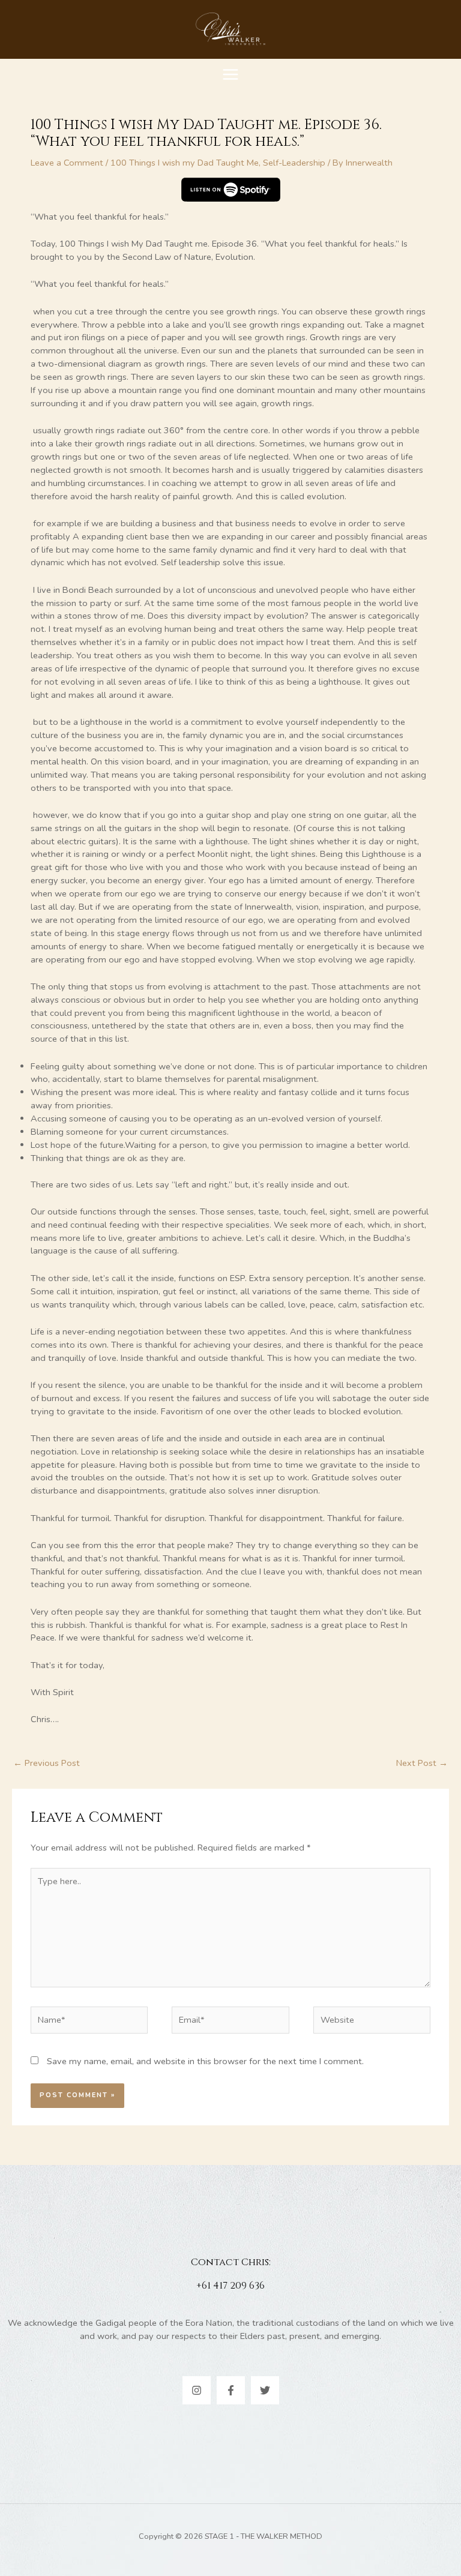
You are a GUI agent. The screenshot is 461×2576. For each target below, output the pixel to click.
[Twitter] (265, 2390)
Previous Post (47, 1763)
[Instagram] (197, 2390)
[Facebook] (231, 2390)
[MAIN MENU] (230, 74)
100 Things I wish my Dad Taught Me (185, 163)
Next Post (422, 1763)
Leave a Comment (67, 163)
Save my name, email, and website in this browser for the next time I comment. (205, 2061)
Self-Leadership (294, 163)
